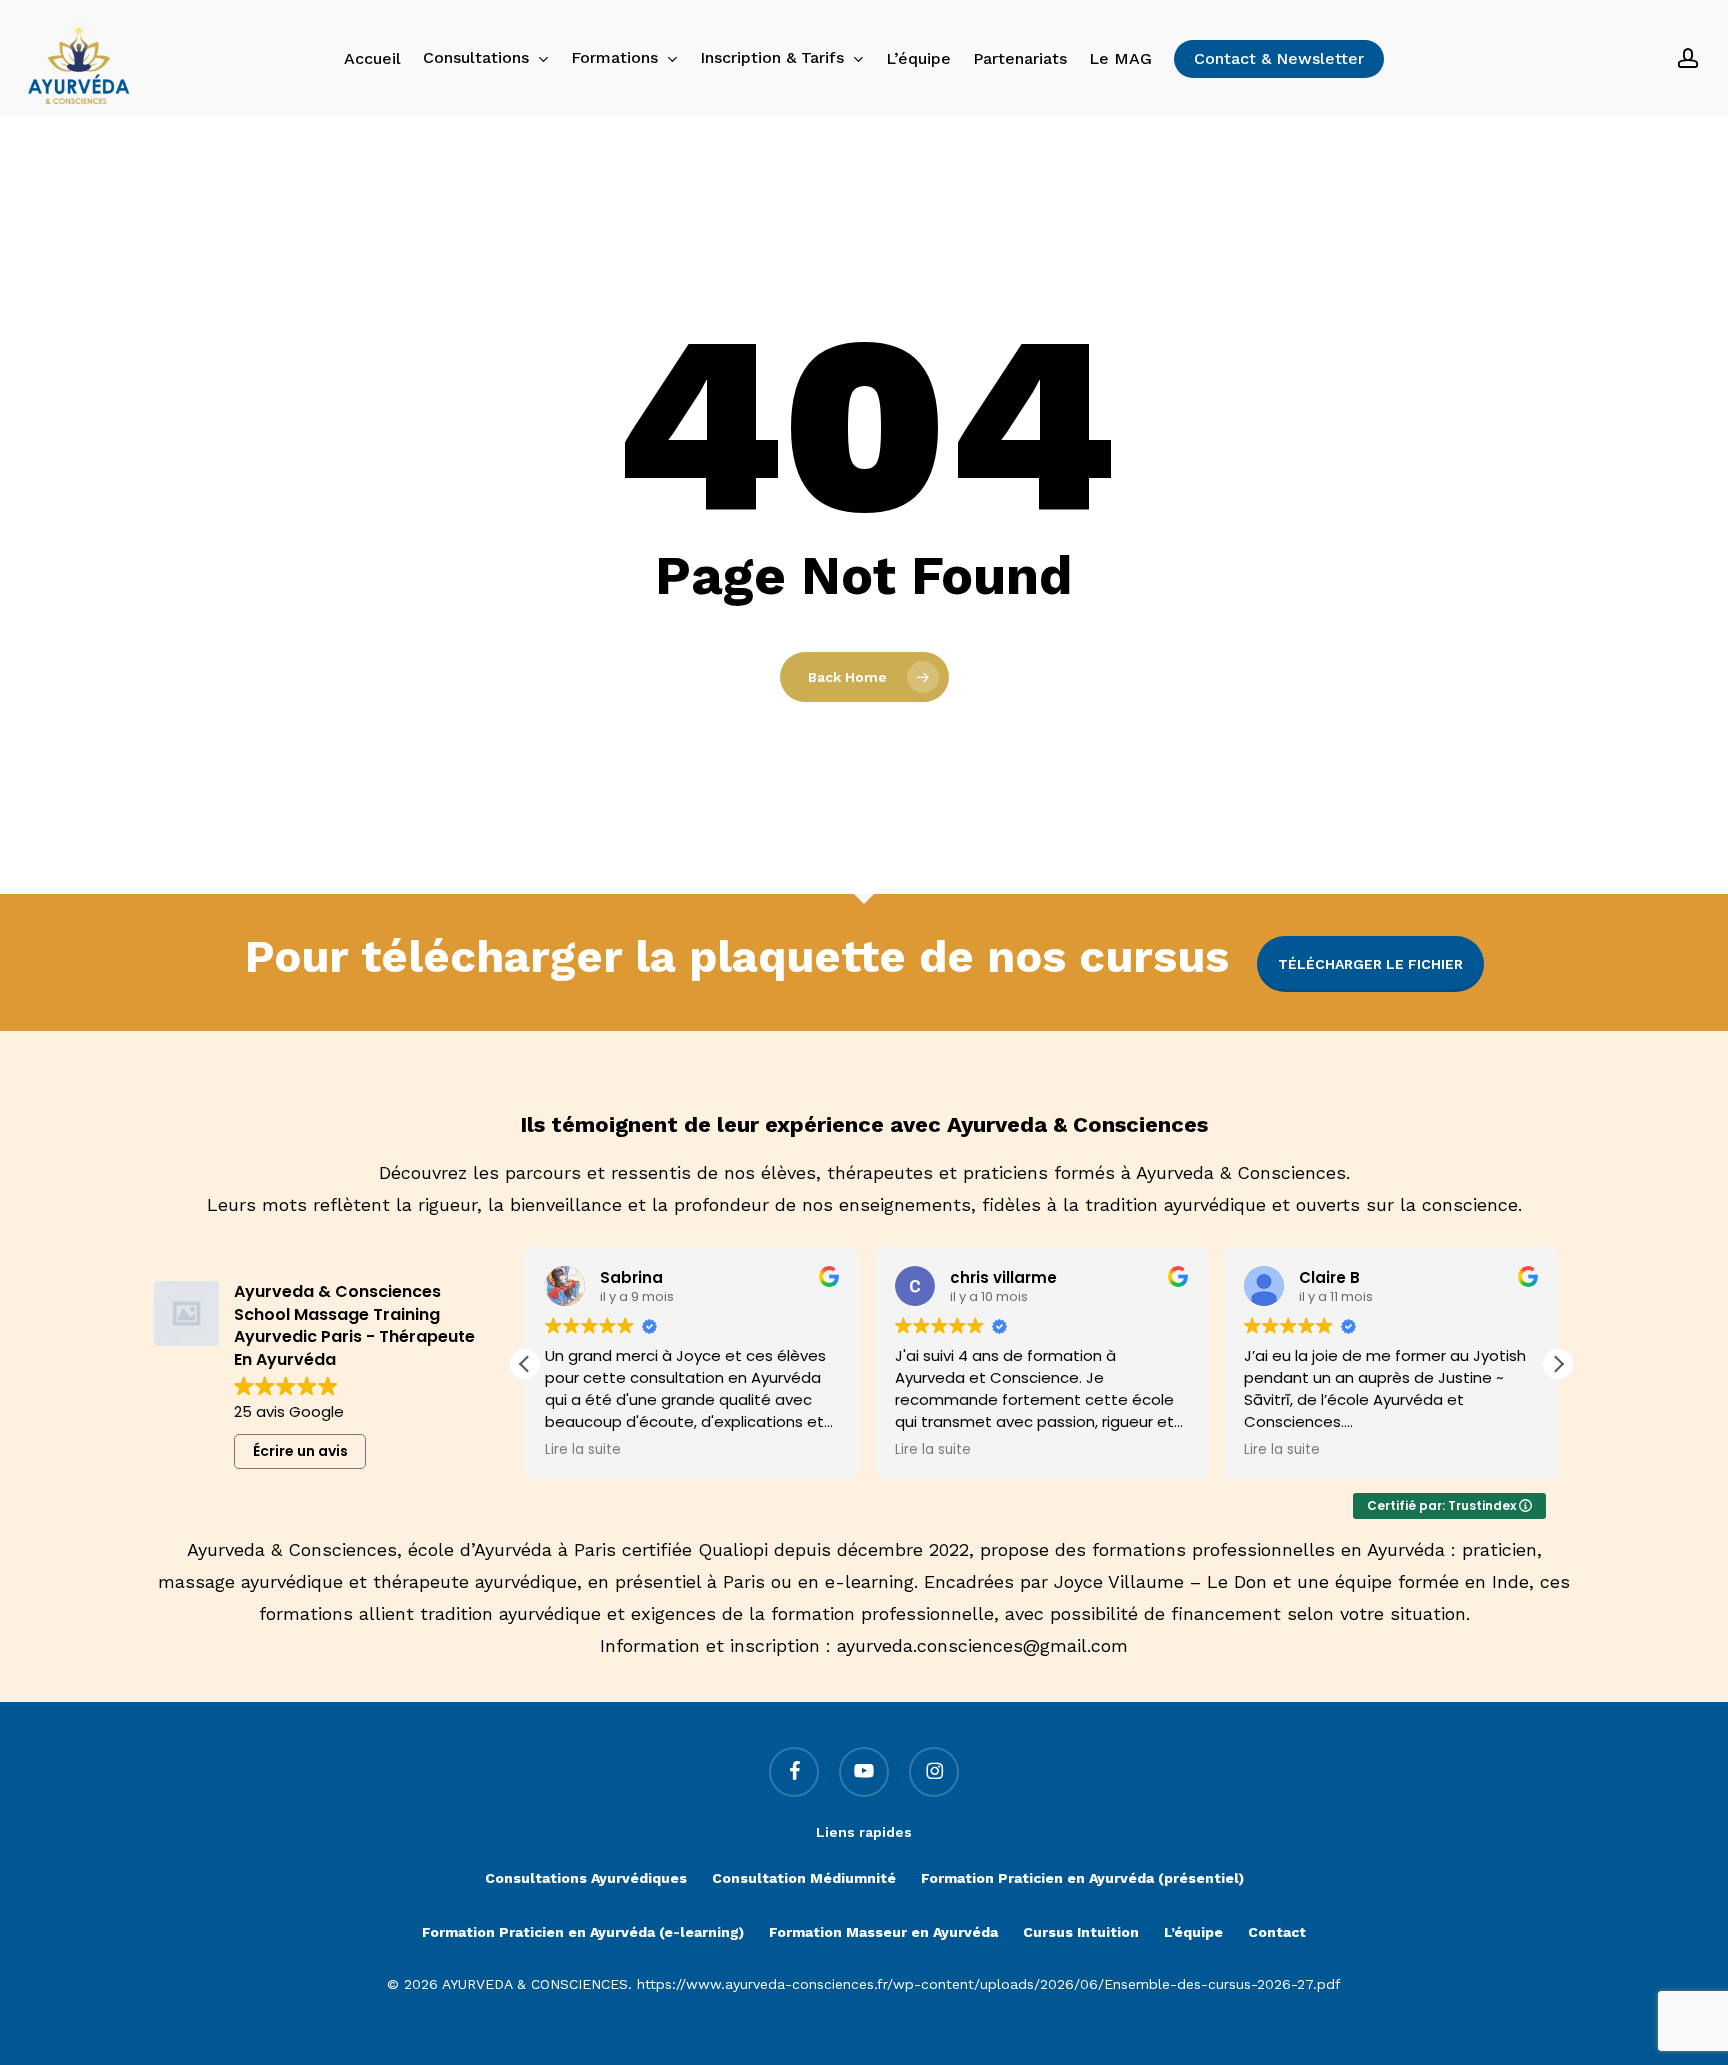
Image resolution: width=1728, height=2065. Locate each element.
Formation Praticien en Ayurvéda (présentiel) (1082, 1878)
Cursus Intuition (1081, 1932)
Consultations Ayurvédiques (586, 1878)
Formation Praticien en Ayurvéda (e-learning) (583, 1932)
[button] (1558, 1364)
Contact (1277, 1932)
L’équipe (1193, 1932)
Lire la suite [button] (583, 1450)
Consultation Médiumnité (804, 1878)
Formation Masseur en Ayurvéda (883, 1932)
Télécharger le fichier (1370, 964)
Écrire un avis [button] (300, 1451)
